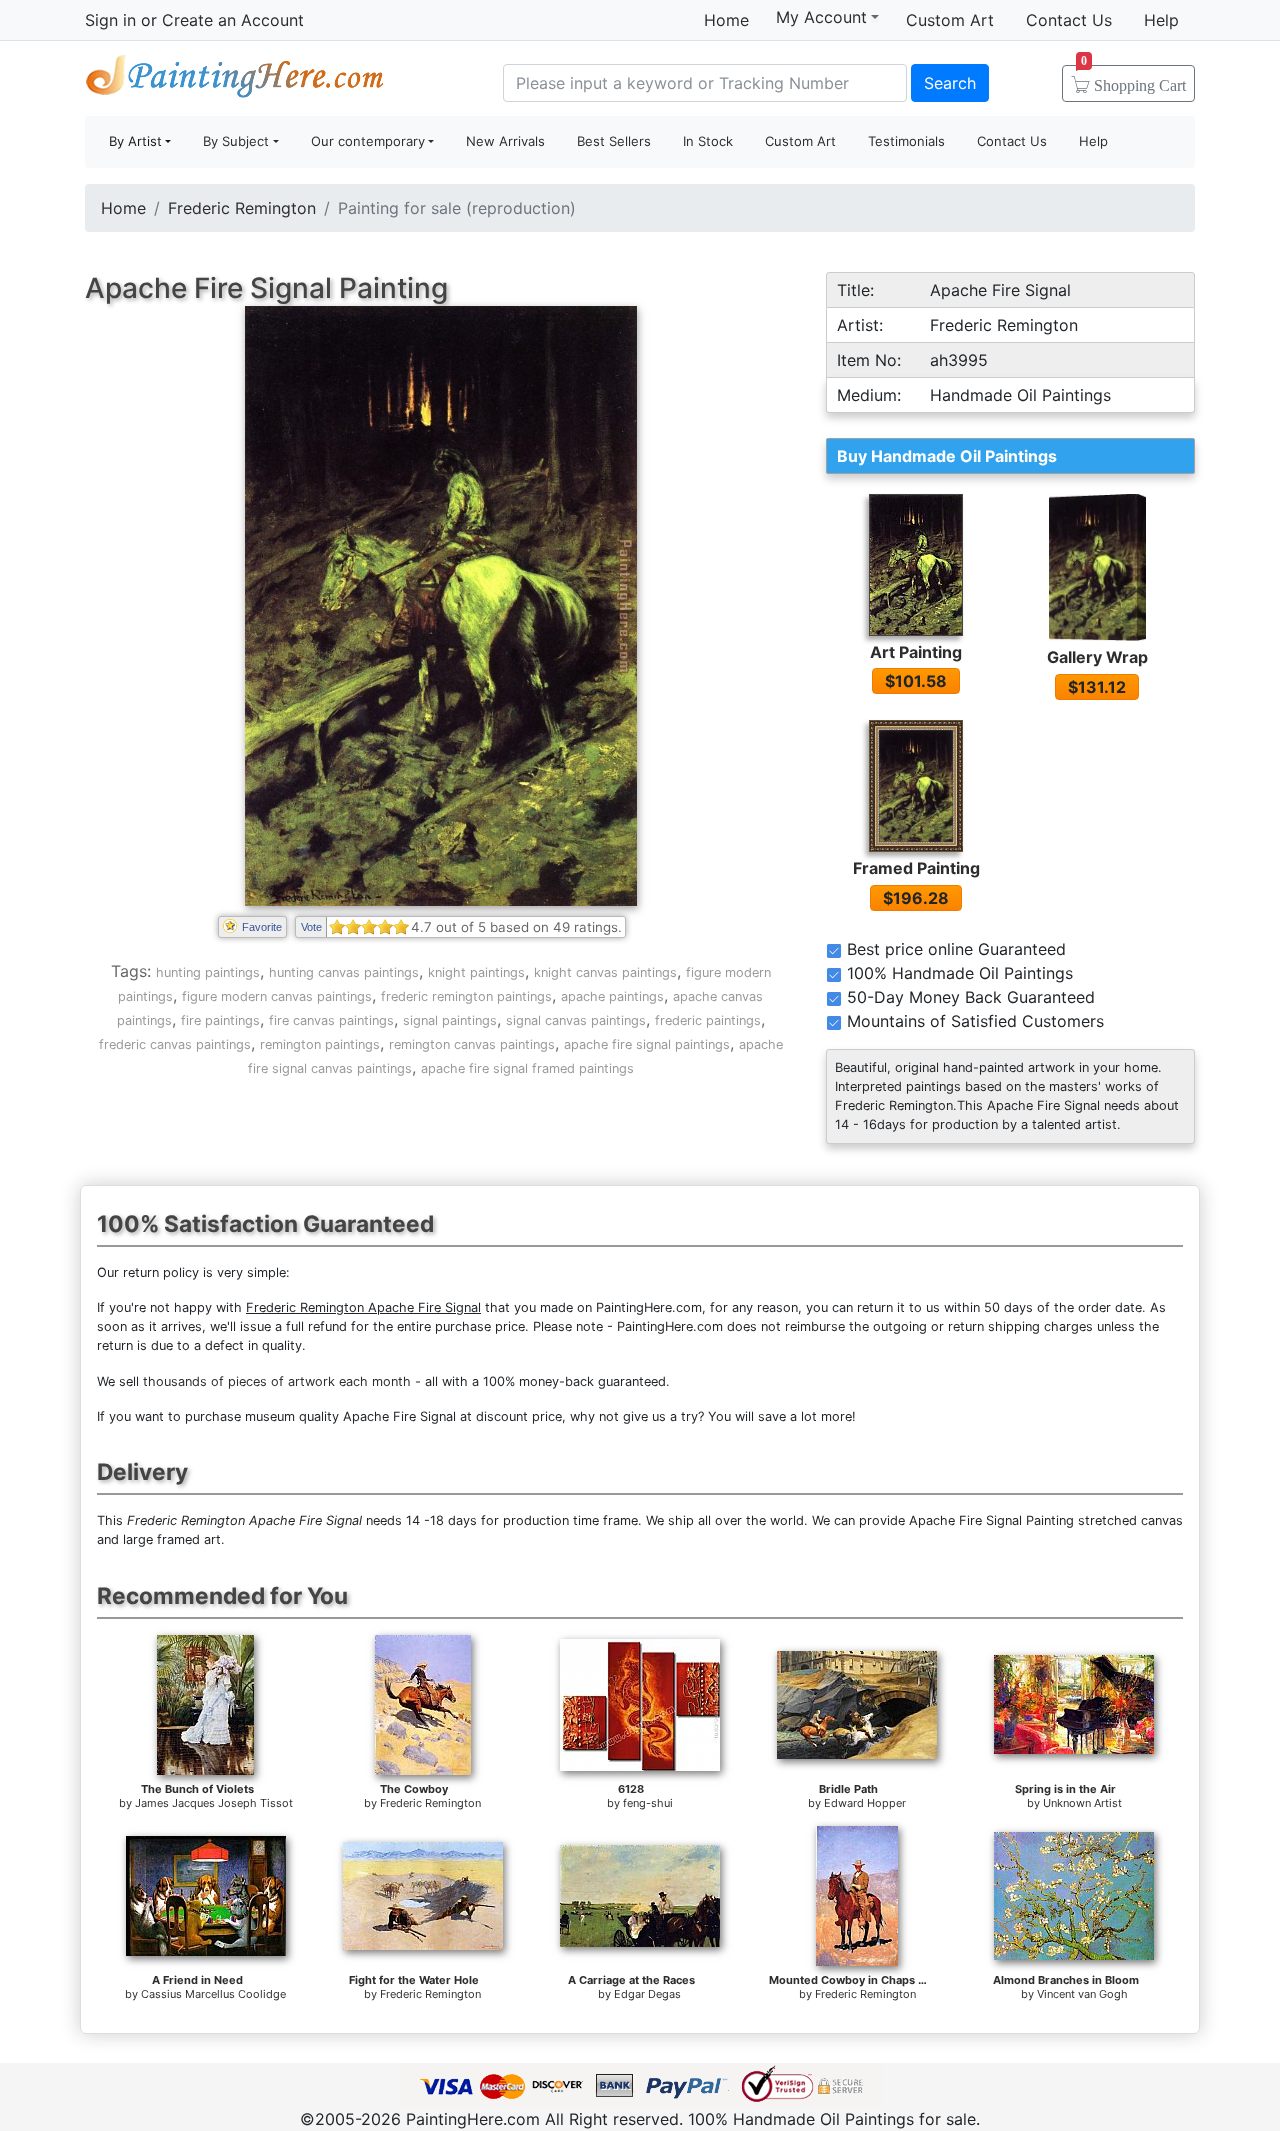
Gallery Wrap (1097, 657)
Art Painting (916, 652)
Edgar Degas (647, 1994)
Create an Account (233, 20)
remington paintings (320, 1044)
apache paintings (612, 996)
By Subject (236, 141)
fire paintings (220, 1020)
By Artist (135, 141)
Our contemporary (368, 141)
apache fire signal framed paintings (527, 1068)
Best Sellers (614, 141)
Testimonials (906, 141)
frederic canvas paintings (175, 1044)
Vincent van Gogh (1082, 1994)
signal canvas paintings (576, 1020)
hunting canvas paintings (344, 972)
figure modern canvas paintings (277, 996)
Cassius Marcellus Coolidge (213, 1994)
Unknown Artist (1082, 1803)
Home (726, 20)
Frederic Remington (242, 208)
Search (950, 83)
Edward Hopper (865, 1803)
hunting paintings (208, 972)
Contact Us (1069, 20)
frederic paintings (708, 1020)
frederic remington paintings (466, 996)
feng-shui (648, 1803)
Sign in (110, 20)
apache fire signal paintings (647, 1044)
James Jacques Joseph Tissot (214, 1803)
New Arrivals (505, 141)
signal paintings (450, 1020)
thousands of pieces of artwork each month (277, 1381)
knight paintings (476, 972)
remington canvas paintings (472, 1044)
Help (1161, 20)
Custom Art (950, 20)
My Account (821, 17)
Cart (1133, 79)
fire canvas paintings (331, 1020)
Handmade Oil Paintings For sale (235, 80)
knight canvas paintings (605, 972)
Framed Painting (916, 868)
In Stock (708, 141)
